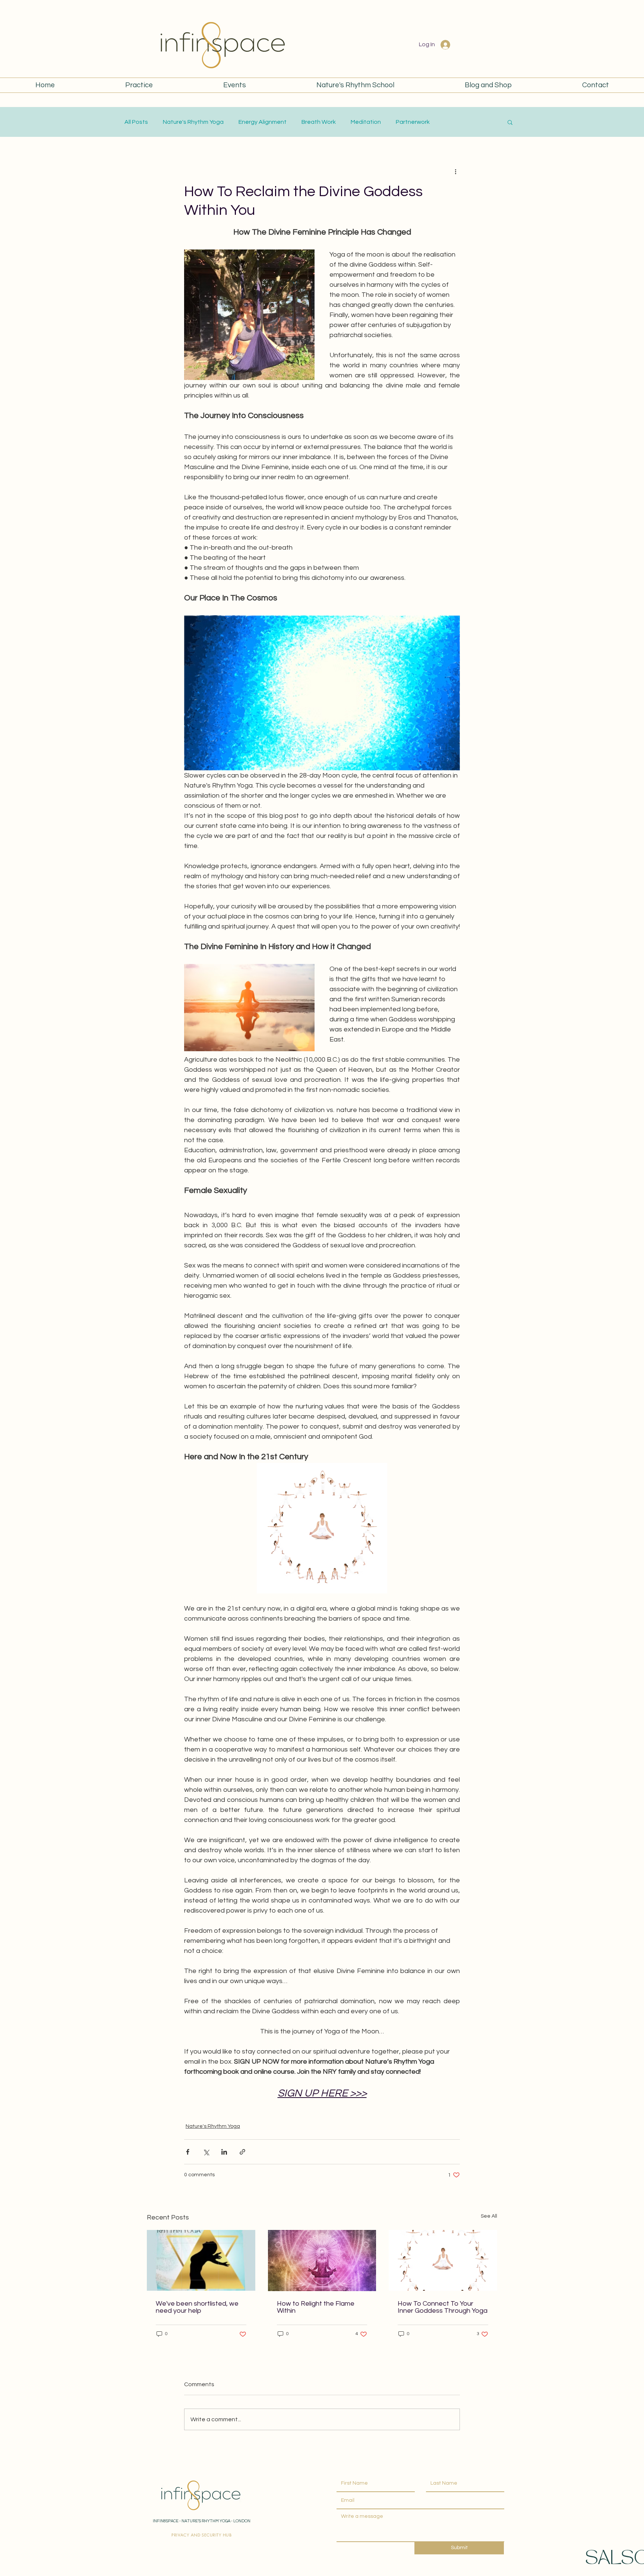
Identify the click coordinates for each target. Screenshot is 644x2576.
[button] (510, 122)
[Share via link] (242, 2152)
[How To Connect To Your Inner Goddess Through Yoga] (443, 2260)
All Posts (136, 122)
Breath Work (319, 122)
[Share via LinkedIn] (224, 2152)
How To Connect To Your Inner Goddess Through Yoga (443, 2307)
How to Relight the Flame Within (316, 2307)
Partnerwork (413, 122)
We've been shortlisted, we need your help (197, 2307)
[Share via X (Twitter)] (206, 2152)
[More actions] (455, 171)
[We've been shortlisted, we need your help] (201, 2260)
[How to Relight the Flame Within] (322, 2261)
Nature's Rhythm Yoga (193, 122)
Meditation (366, 122)
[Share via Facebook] (188, 2152)
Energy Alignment (263, 122)
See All (489, 2216)
